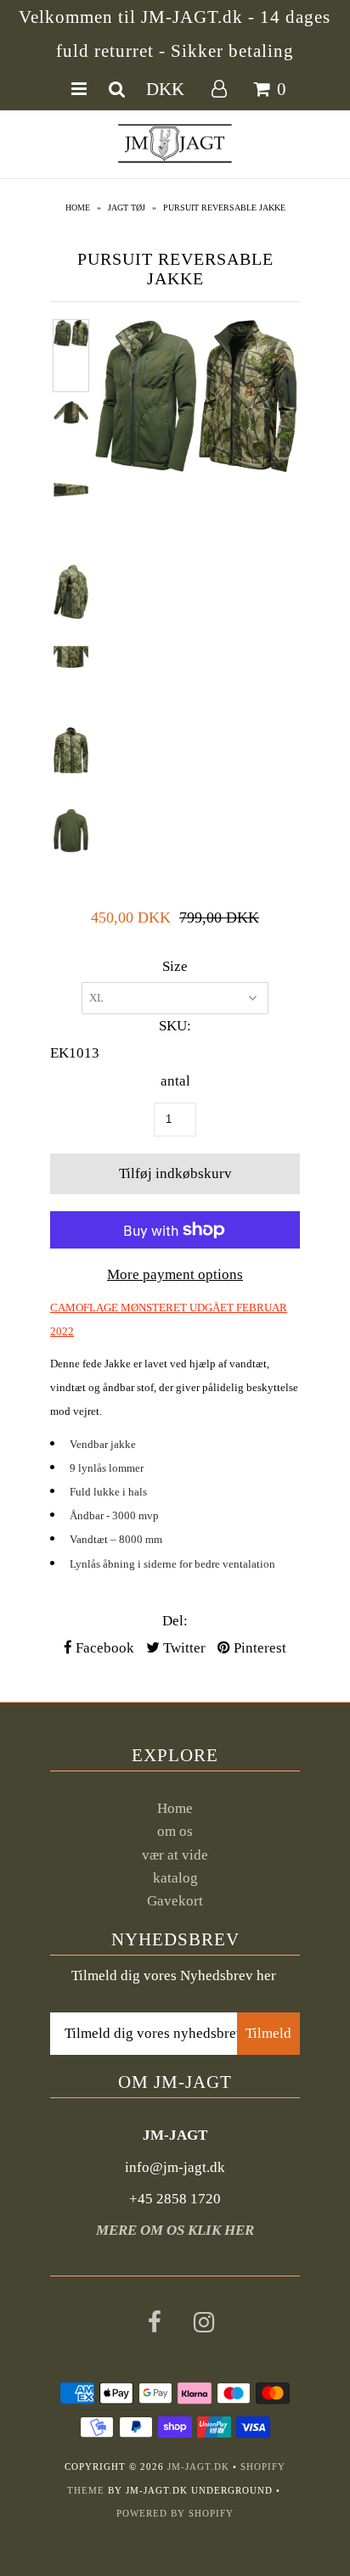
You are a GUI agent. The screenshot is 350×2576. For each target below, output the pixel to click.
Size (175, 966)
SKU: (175, 1026)
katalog (175, 1878)
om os (175, 1831)
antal (175, 1081)
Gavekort (175, 1901)
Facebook (103, 1648)
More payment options (175, 1274)
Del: (175, 1621)
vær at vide (175, 1855)
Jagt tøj (127, 208)
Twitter (183, 1648)
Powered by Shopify (175, 2513)
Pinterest (258, 1648)
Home (78, 208)
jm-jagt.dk (198, 2467)
